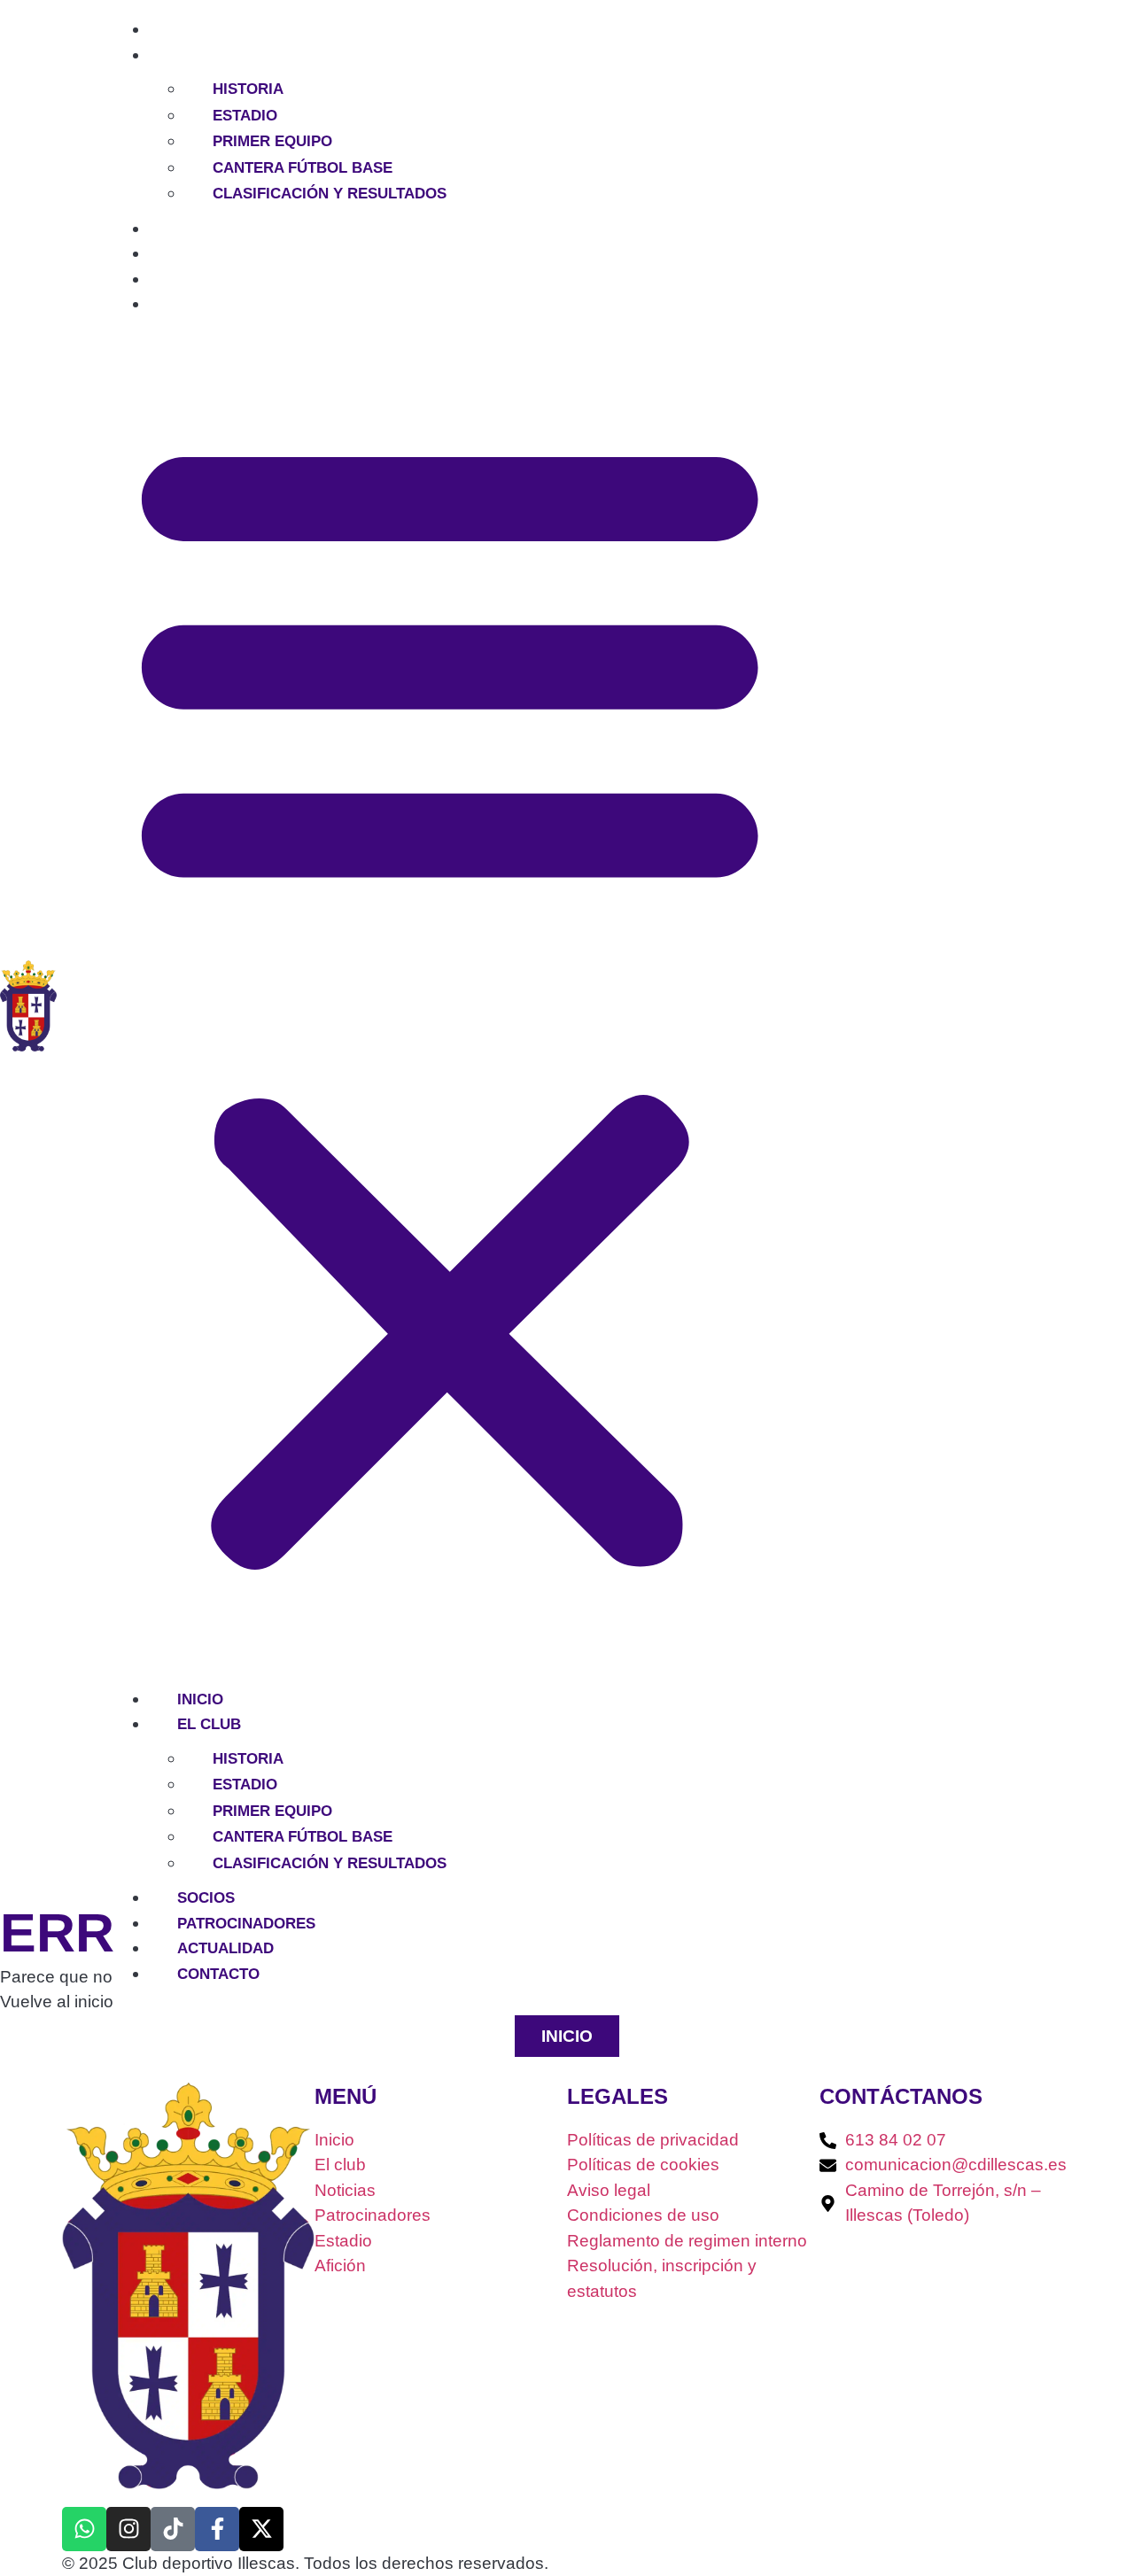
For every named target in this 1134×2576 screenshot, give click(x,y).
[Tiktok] (173, 2529)
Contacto (190, 304)
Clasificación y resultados (330, 194)
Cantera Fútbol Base (303, 168)
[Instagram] (128, 2529)
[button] (450, 997)
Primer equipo (272, 141)
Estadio (245, 116)
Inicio (172, 30)
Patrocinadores (218, 254)
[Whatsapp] (84, 2529)
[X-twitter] (261, 2529)
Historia (248, 89)
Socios (178, 229)
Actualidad (197, 279)
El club (181, 55)
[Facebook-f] (217, 2529)
